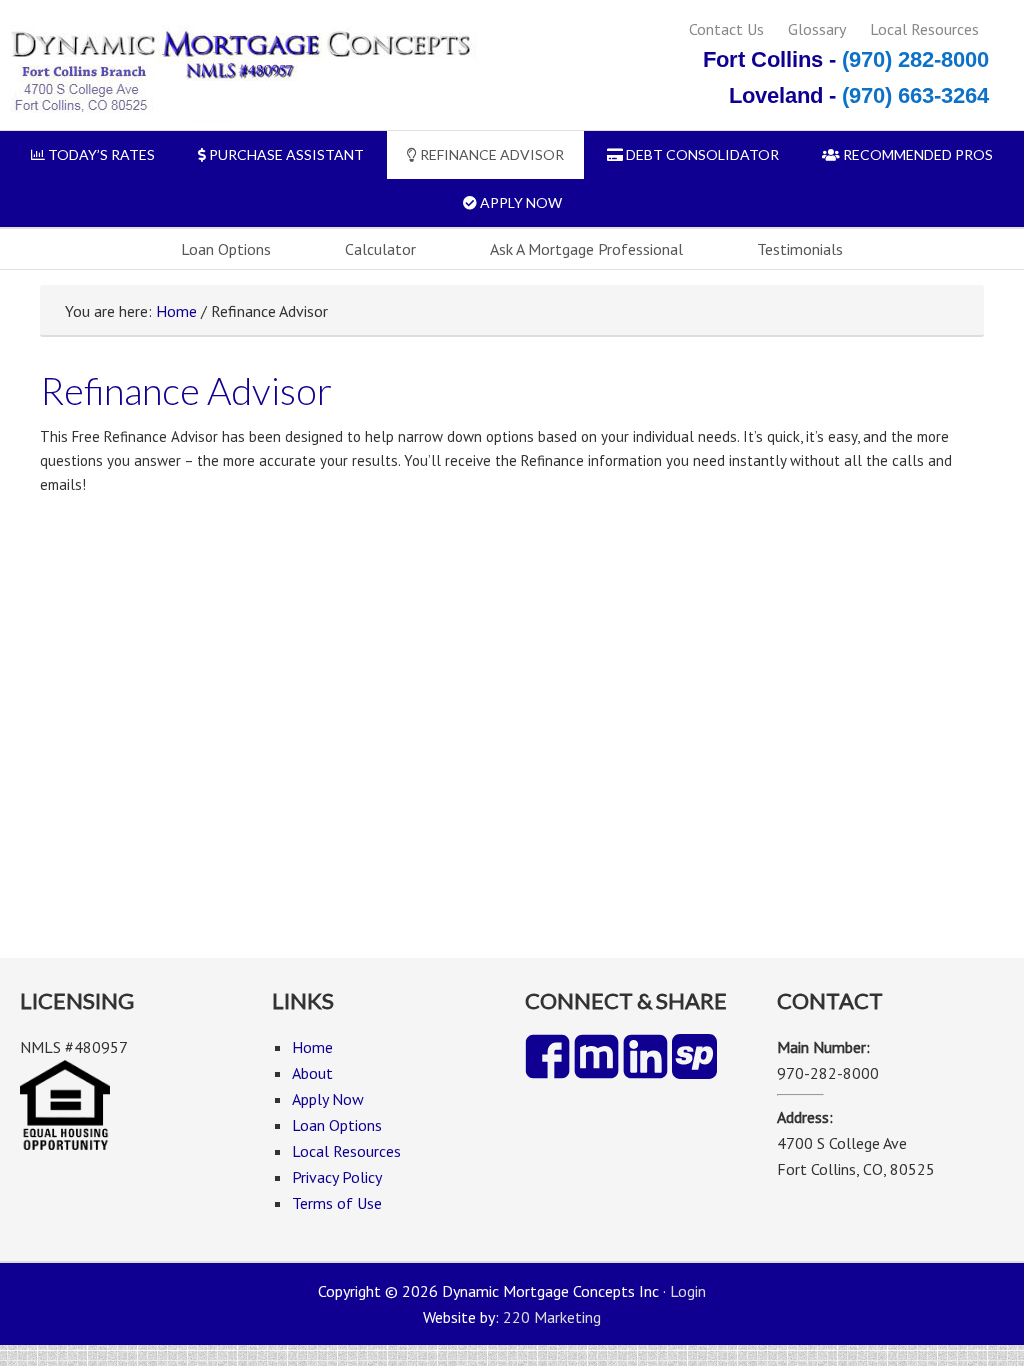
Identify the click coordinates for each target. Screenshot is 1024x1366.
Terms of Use (337, 1203)
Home (176, 311)
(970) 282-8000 (915, 59)
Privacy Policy (337, 1177)
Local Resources (924, 29)
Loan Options (226, 249)
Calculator (380, 249)
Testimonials (800, 249)
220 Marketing (552, 1317)
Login (688, 1291)
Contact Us (726, 29)
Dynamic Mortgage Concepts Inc (239, 72)
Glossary (817, 29)
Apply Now (328, 1099)
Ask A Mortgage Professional (586, 249)
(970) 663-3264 (915, 95)
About (312, 1073)
